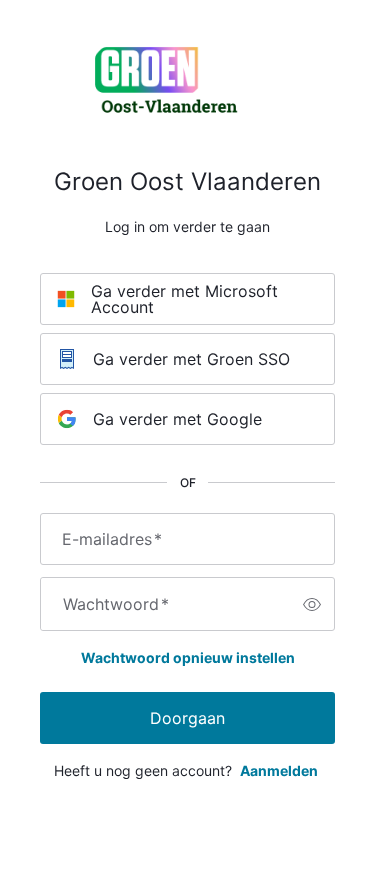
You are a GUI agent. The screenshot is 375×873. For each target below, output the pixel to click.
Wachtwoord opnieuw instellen (188, 657)
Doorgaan (187, 718)
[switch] (312, 604)
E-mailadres (112, 539)
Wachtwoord (116, 604)
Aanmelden (279, 770)
